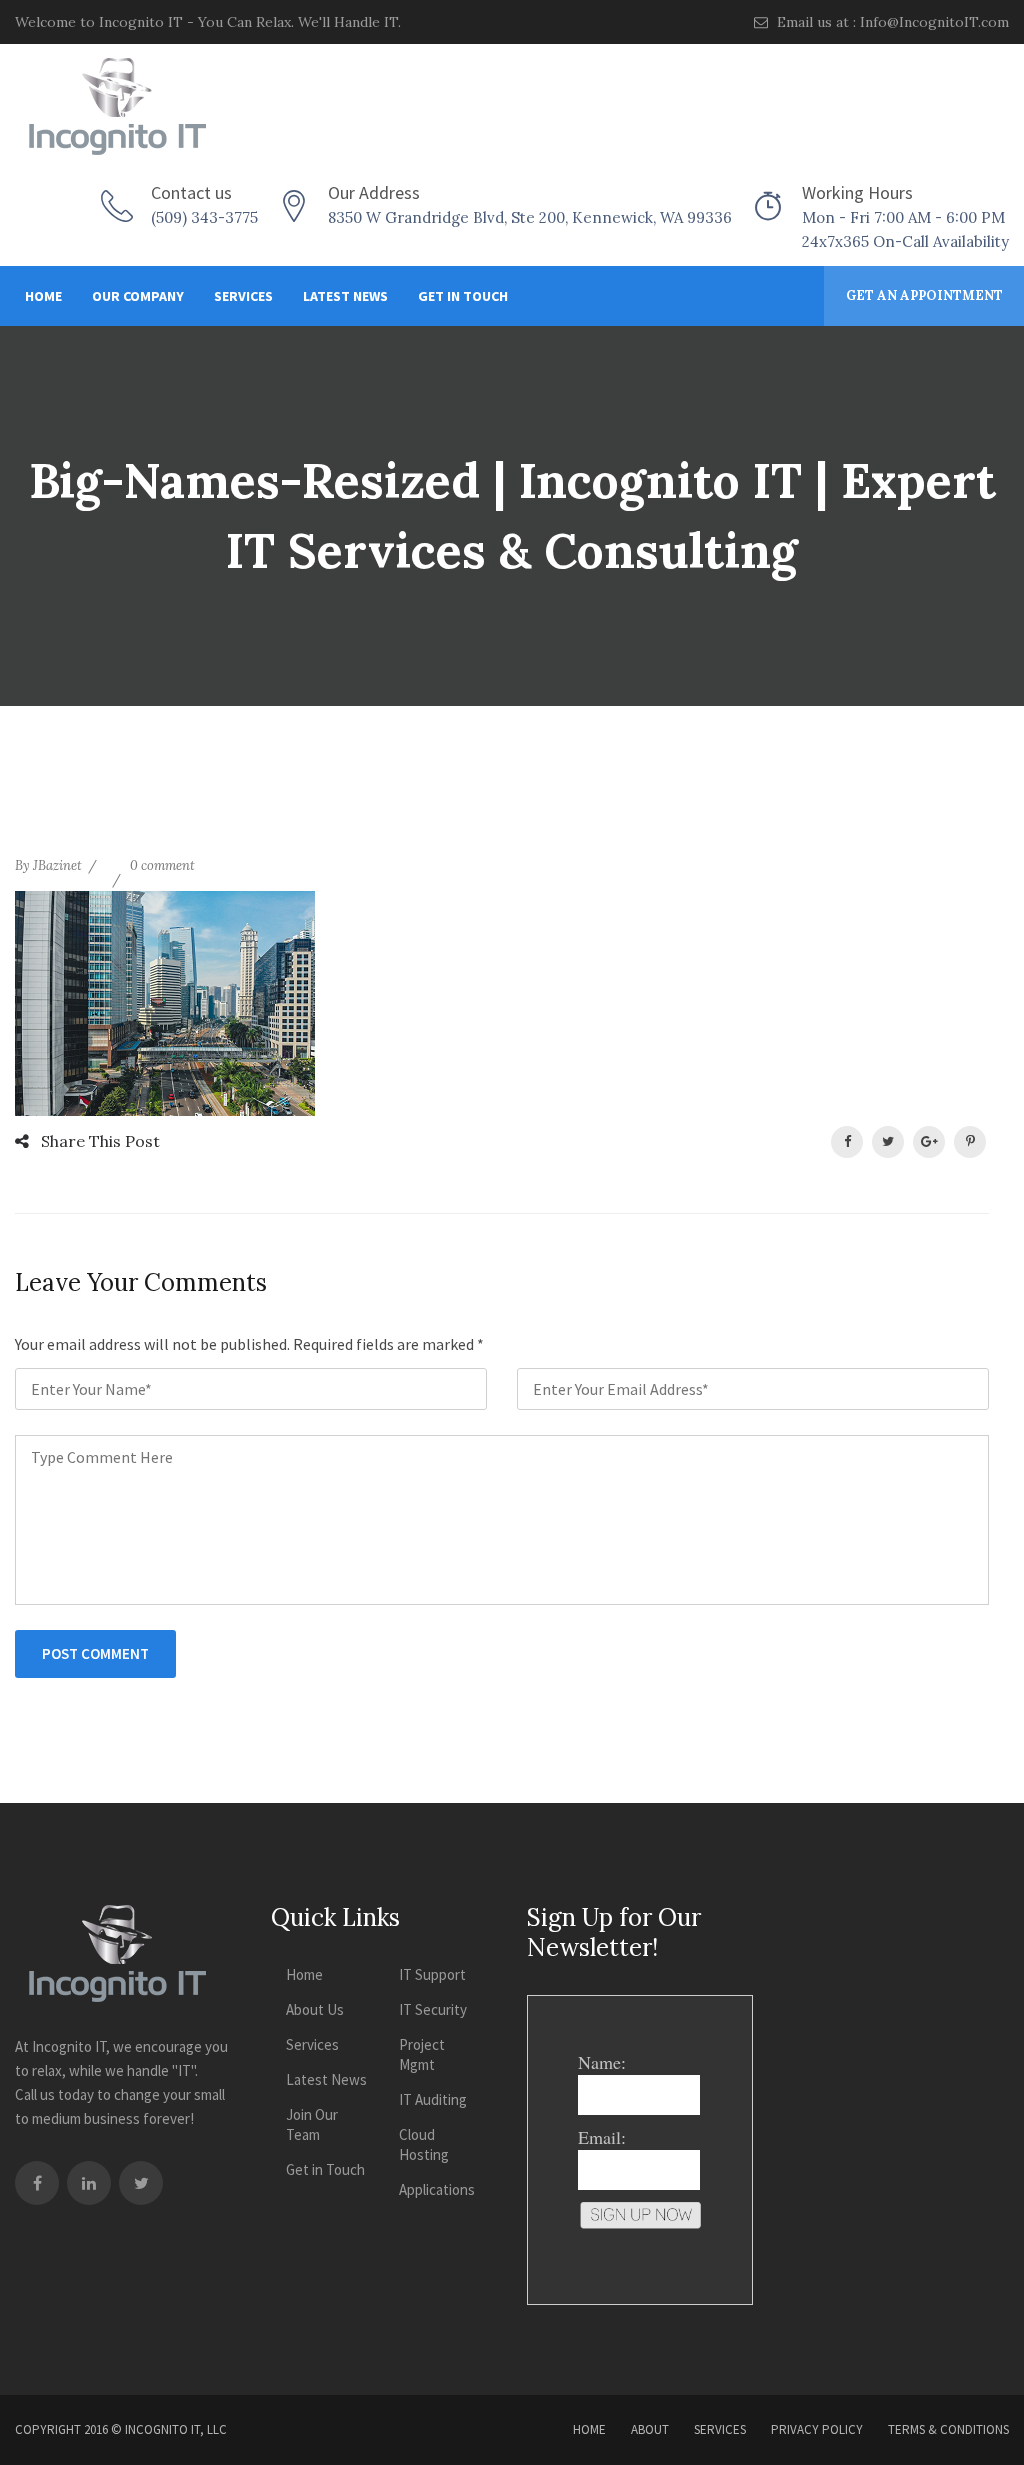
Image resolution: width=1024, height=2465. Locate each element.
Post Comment (95, 1653)
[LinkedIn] (89, 2183)
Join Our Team (312, 2124)
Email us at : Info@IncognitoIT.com (891, 22)
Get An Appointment (924, 295)
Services (243, 296)
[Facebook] (37, 2183)
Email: (602, 2137)
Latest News (345, 296)
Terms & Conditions (948, 2429)
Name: (602, 2062)
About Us (315, 2009)
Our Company (138, 296)
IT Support (432, 1974)
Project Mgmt (422, 2054)
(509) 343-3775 (204, 217)
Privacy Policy (817, 2429)
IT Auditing (433, 2099)
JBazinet (57, 865)
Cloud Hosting (424, 2144)
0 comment (162, 865)
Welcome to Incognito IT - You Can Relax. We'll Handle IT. (208, 22)
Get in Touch (463, 296)
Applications (437, 2189)
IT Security (433, 2009)
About (650, 2429)
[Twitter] (141, 2183)
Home (43, 296)
